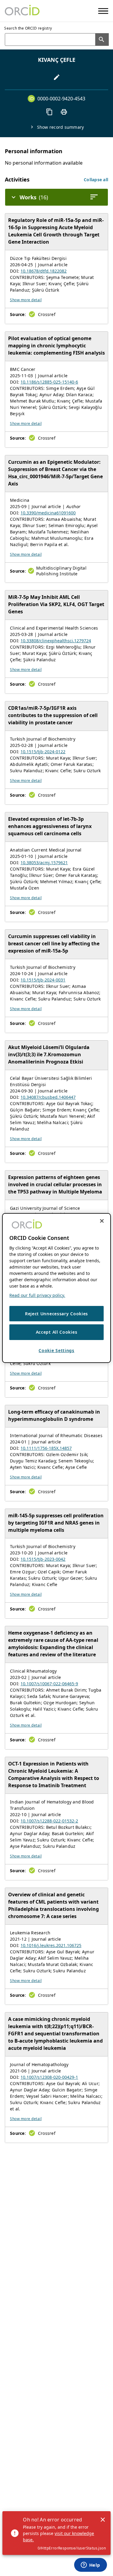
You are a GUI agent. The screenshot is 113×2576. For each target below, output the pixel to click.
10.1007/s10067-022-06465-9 (49, 1684)
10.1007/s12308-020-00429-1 (49, 2077)
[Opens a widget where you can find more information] (90, 2565)
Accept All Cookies (57, 1332)
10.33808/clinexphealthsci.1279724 (56, 641)
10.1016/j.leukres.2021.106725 (51, 1945)
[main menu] (103, 11)
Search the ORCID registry (28, 28)
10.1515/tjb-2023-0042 (43, 1559)
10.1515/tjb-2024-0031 (43, 980)
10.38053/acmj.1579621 (44, 863)
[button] (96, 180)
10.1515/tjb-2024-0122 (43, 752)
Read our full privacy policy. (37, 1295)
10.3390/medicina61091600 (48, 513)
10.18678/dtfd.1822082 (44, 271)
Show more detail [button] (26, 300)
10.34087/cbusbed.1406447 (48, 1097)
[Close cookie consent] (102, 1221)
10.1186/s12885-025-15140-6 (49, 382)
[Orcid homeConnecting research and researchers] (22, 11)
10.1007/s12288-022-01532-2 (49, 1821)
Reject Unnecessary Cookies (56, 1314)
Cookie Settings (56, 1350)
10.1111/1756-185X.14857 (46, 1448)
